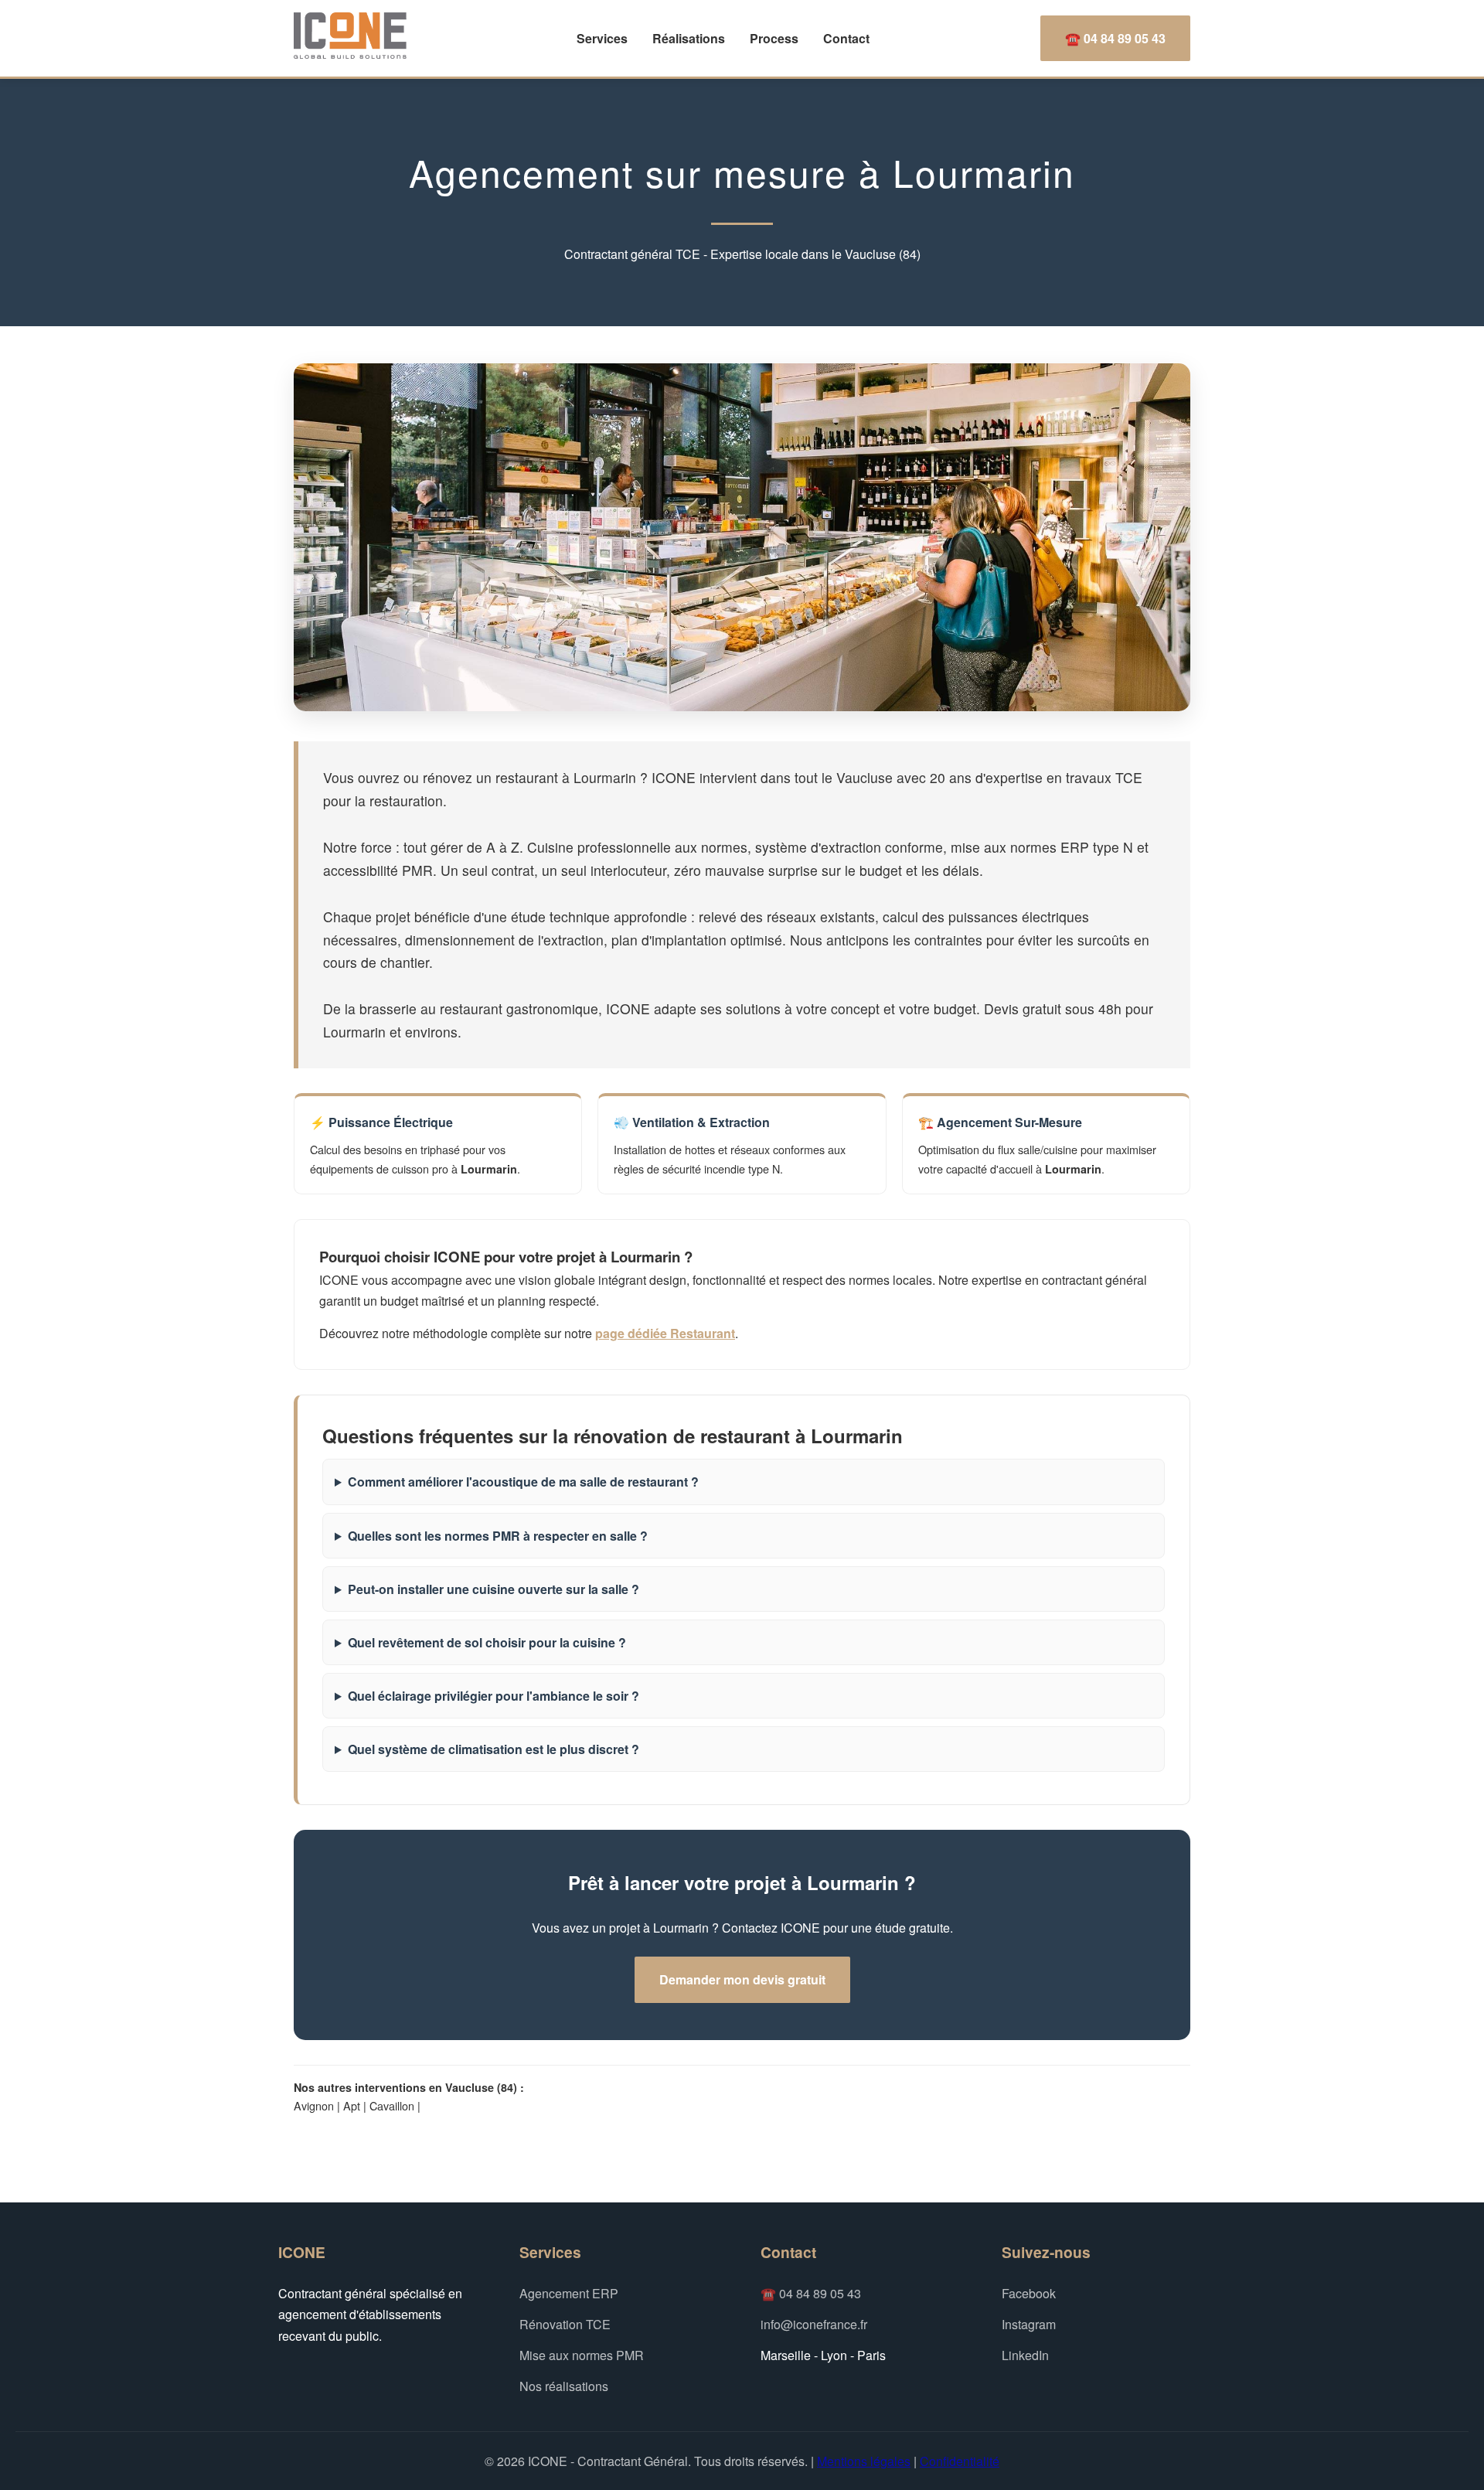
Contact (846, 38)
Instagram (1029, 2324)
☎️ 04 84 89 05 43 (1115, 38)
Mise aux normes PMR (582, 2355)
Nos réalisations (564, 2386)
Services (602, 38)
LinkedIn (1025, 2355)
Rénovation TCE (565, 2324)
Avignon (314, 2105)
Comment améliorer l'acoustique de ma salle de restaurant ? (523, 1482)
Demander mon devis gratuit (742, 1979)
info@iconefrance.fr (814, 2324)
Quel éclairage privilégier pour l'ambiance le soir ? (494, 1696)
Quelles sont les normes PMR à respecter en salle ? (498, 1536)
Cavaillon (392, 2105)
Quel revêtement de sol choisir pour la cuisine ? (487, 1642)
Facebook (1029, 2293)
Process (774, 38)
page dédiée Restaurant (665, 1333)
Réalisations (689, 38)
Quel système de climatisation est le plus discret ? (494, 1749)
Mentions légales (864, 2461)
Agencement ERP (569, 2293)
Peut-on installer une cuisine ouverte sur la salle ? (494, 1589)
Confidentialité (960, 2461)
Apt (352, 2105)
